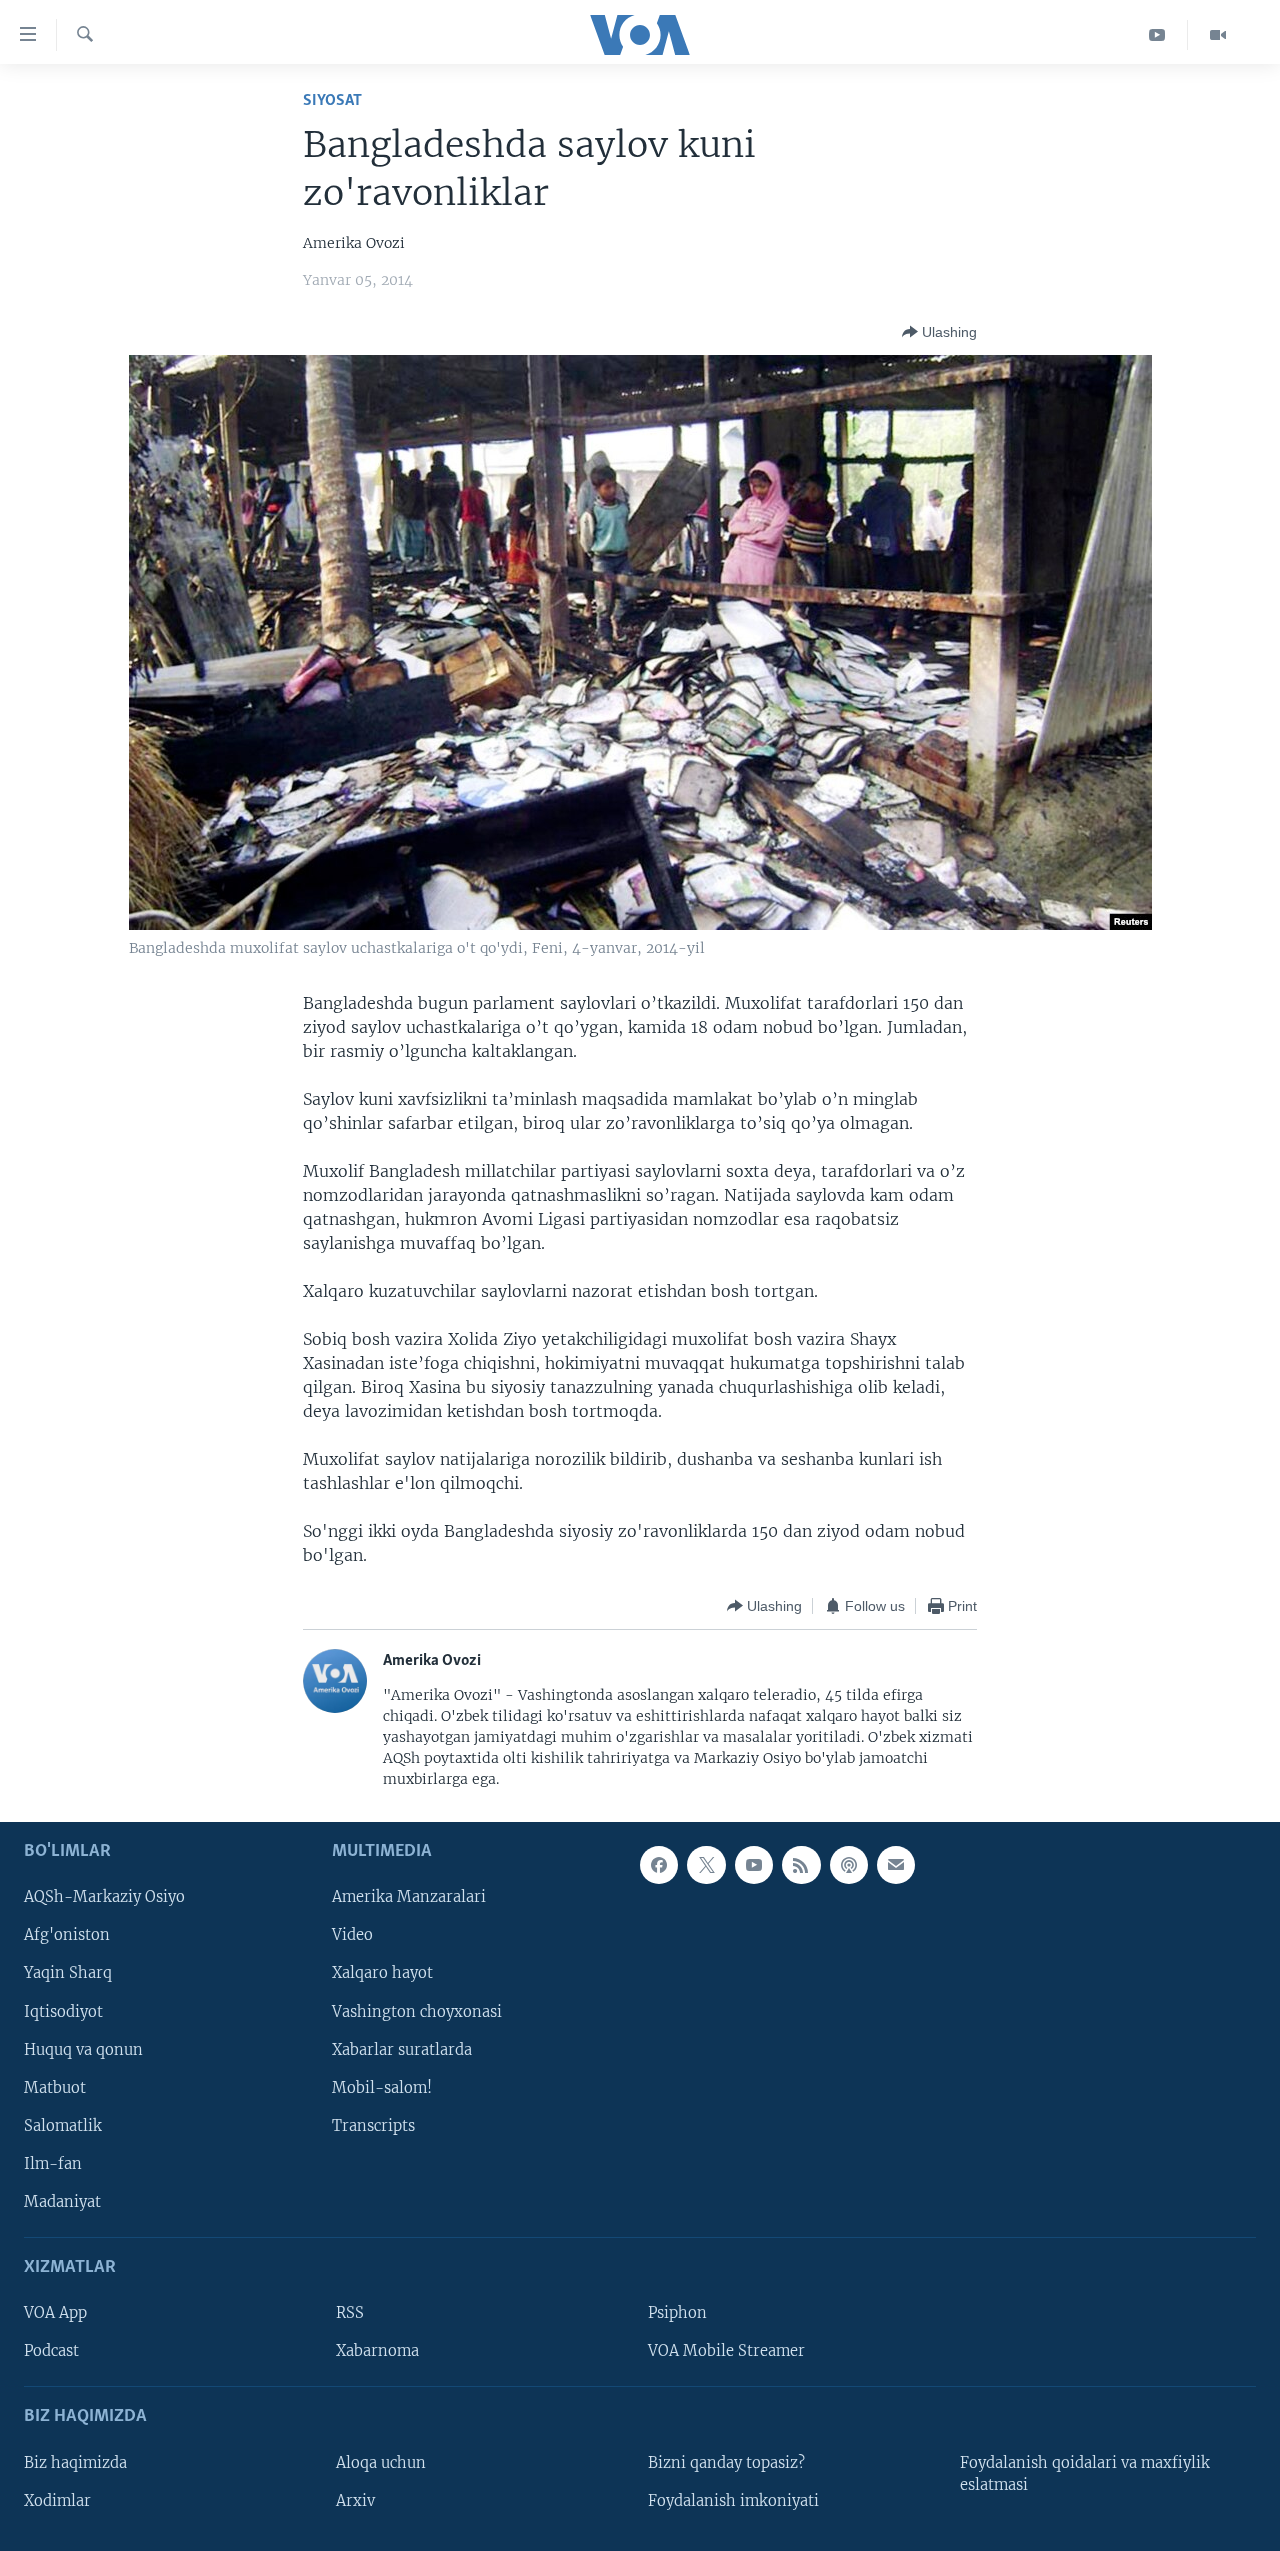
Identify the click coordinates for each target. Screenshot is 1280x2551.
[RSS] (801, 1865)
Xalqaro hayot (382, 1973)
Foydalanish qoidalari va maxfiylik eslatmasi (1085, 2473)
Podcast (51, 2351)
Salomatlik (63, 2125)
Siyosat (332, 100)
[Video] (1218, 35)
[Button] (939, 332)
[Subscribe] (896, 1865)
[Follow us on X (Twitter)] (706, 1865)
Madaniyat (62, 2202)
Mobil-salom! (382, 2087)
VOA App (55, 2313)
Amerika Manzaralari (409, 1897)
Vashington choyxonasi (417, 2011)
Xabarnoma (377, 2351)
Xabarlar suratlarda (402, 2049)
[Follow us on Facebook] (659, 1865)
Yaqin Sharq (68, 1973)
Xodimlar (57, 2500)
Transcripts (373, 2125)
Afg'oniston (67, 1935)
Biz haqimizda (75, 2462)
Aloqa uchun (381, 2462)
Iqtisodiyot (63, 2011)
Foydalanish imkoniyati (733, 2500)
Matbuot (55, 2087)
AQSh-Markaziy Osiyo (104, 1897)
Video (352, 1935)
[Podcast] (849, 1865)
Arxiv (355, 2500)
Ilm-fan (53, 2163)
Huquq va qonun (83, 2049)
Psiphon (677, 2313)
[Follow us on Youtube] (754, 1865)
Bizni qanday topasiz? (726, 2462)
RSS (350, 2313)
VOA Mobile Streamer (726, 2351)
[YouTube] (1157, 35)
